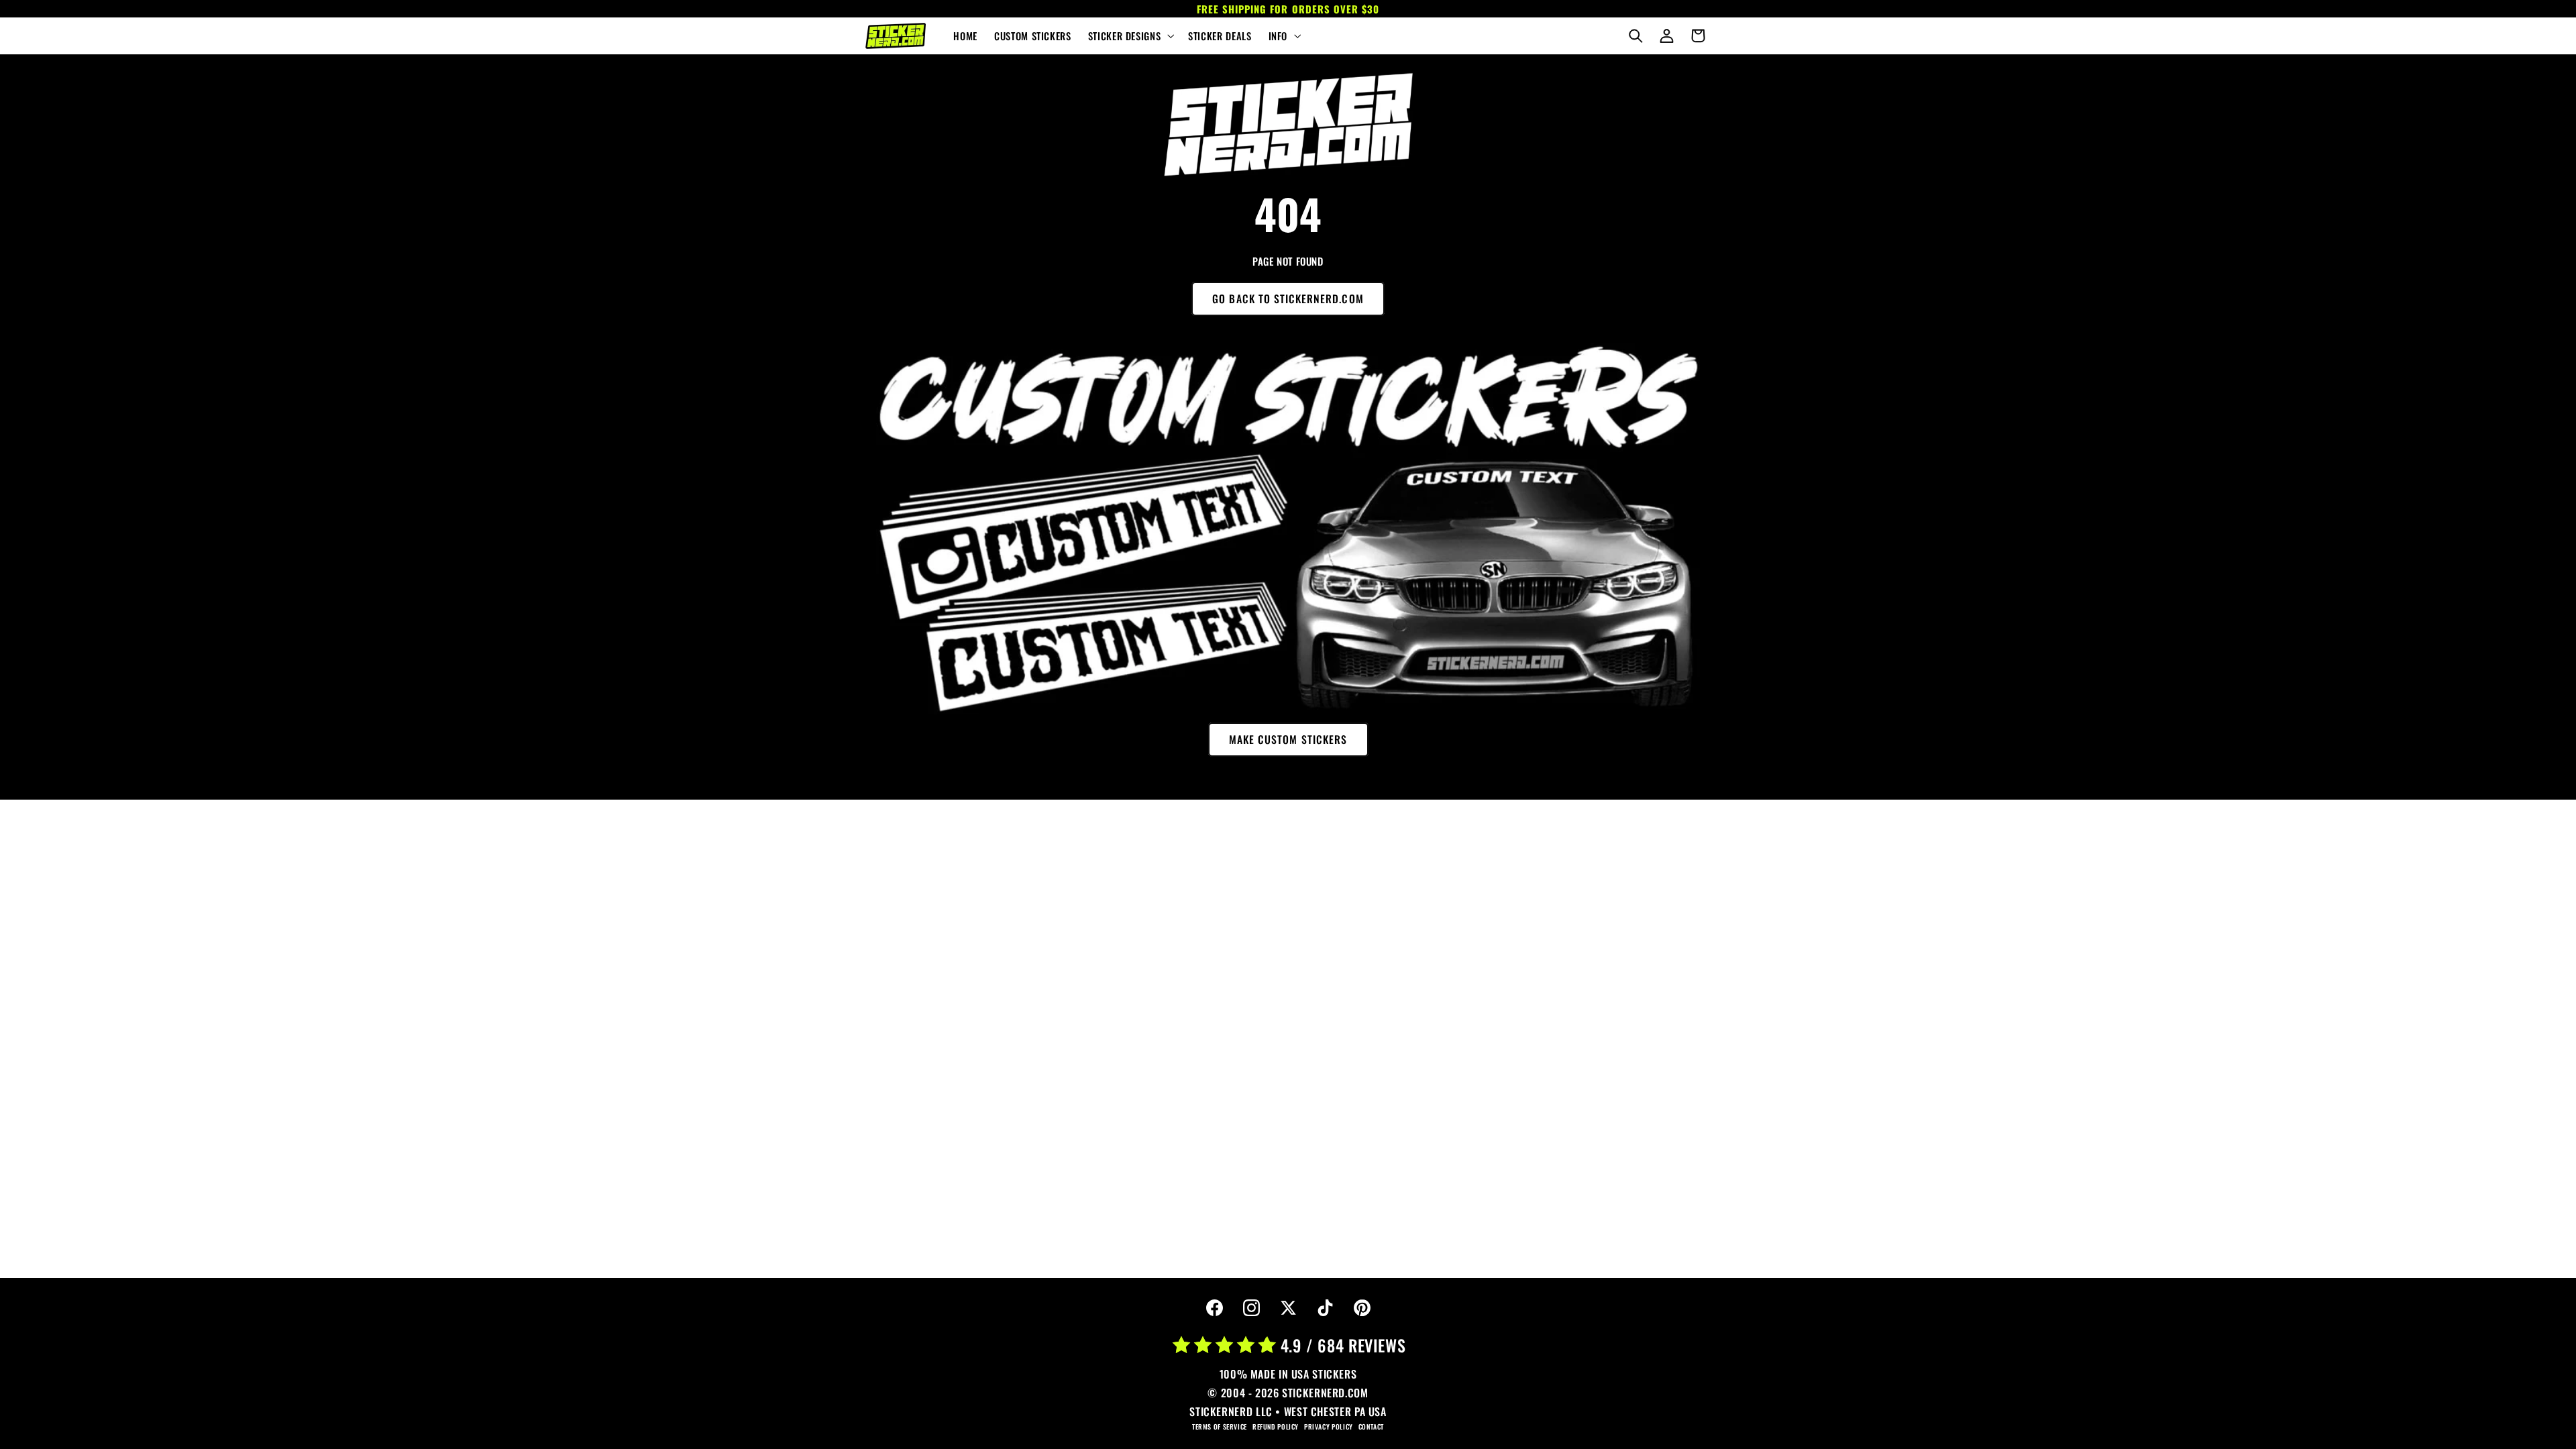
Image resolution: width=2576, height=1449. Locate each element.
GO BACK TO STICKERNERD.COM (1288, 299)
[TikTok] (1325, 1308)
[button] (1129, 36)
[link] (1288, 125)
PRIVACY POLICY (1329, 1427)
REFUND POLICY (1276, 1427)
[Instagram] (1251, 1308)
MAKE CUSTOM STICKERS (1288, 739)
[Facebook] (1214, 1308)
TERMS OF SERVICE (1220, 1427)
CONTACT (1371, 1427)
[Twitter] (1288, 1308)
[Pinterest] (1362, 1308)
